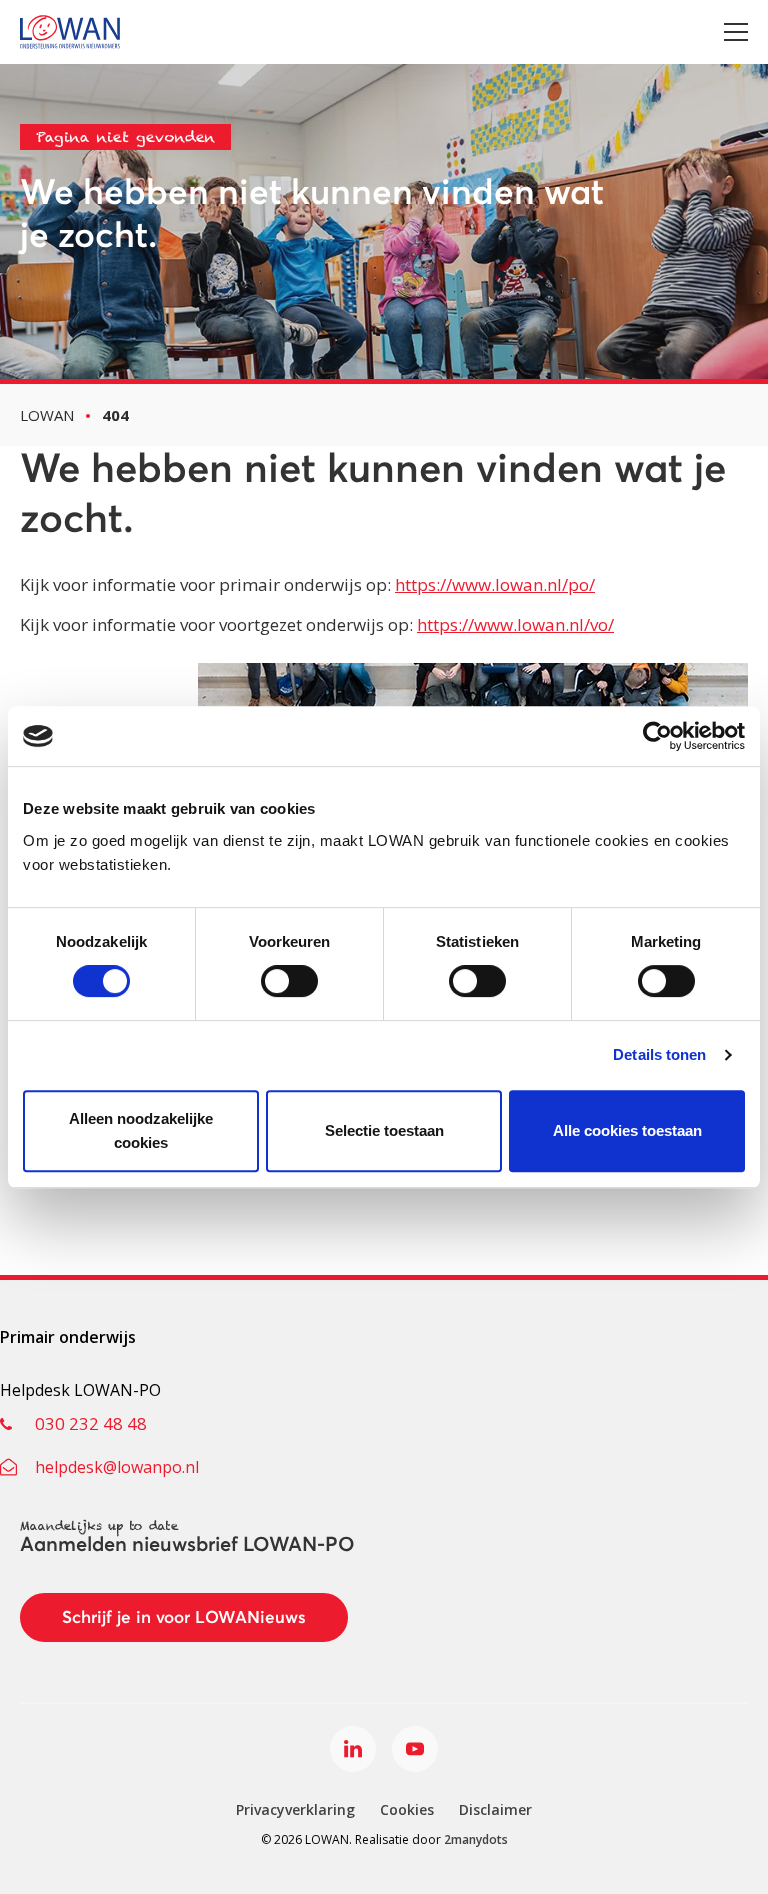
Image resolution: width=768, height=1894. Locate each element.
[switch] (289, 981)
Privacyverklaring (295, 1809)
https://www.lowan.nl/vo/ (515, 624)
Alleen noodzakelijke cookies (141, 1130)
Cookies (407, 1809)
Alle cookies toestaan (627, 1130)
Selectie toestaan (384, 1130)
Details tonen (659, 1054)
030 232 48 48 (91, 1423)
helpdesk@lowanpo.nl (117, 1467)
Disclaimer (495, 1809)
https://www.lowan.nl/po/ (495, 584)
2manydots (476, 1839)
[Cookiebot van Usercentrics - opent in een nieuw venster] (657, 736)
